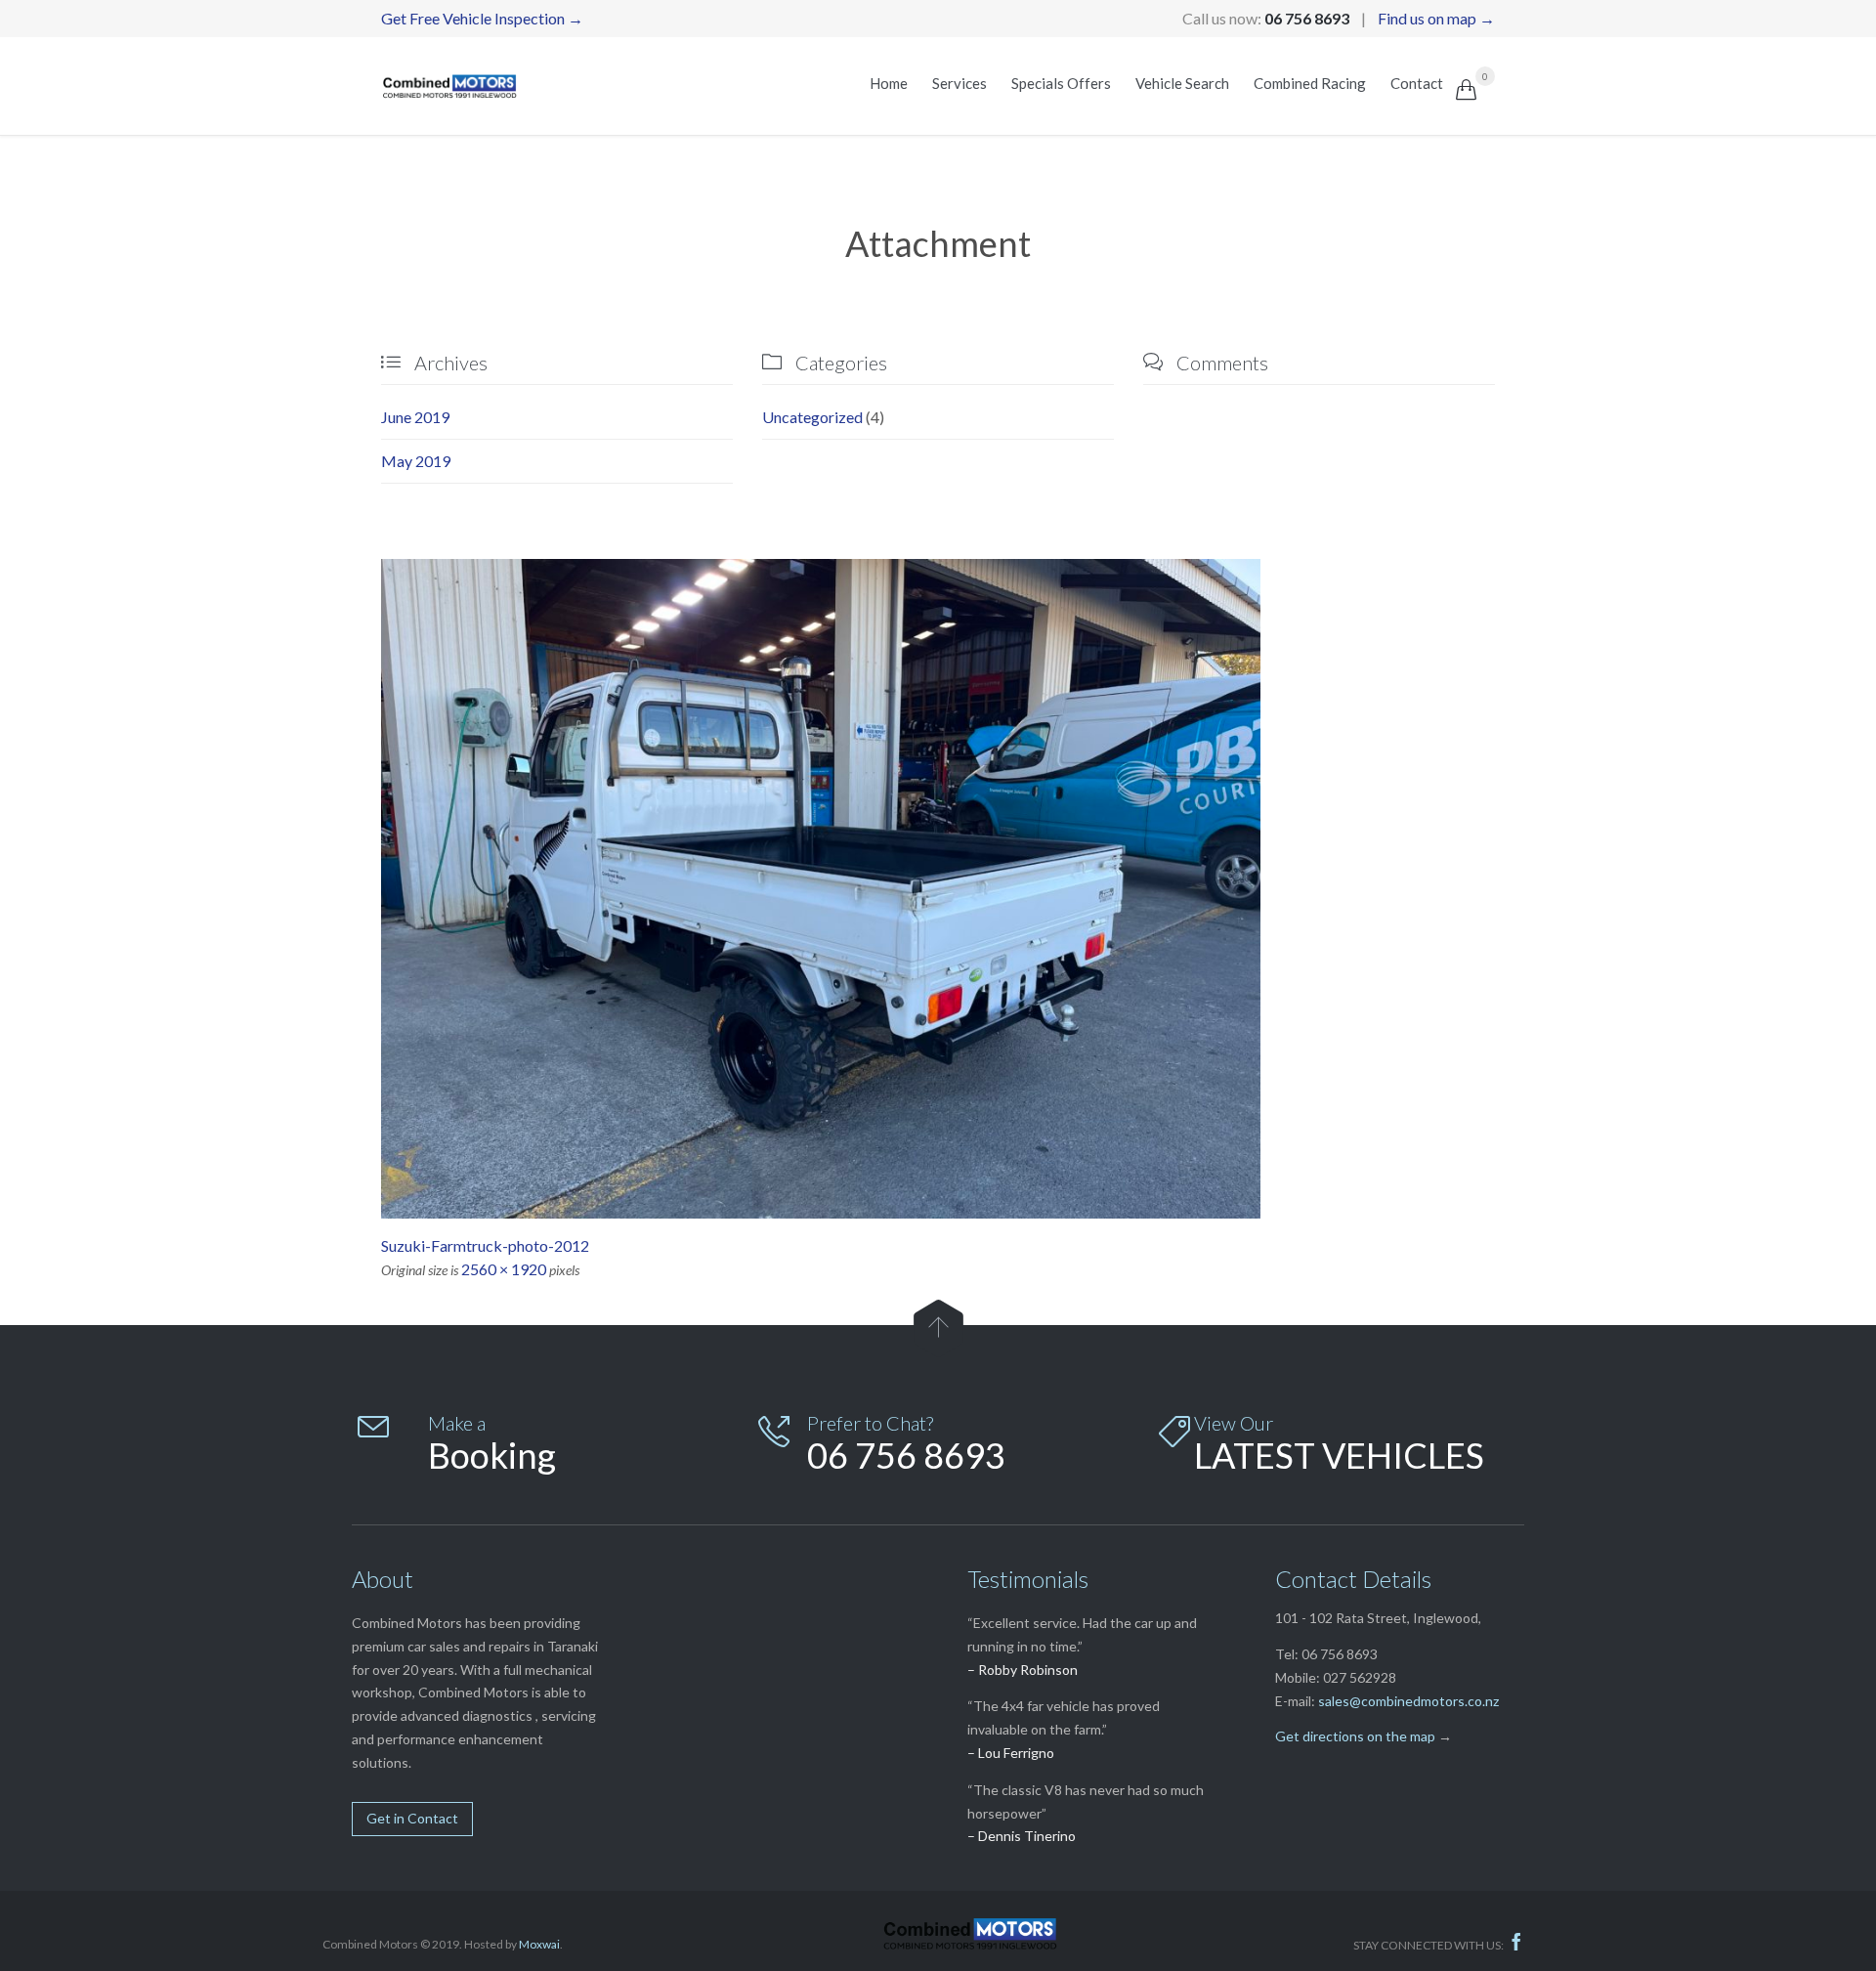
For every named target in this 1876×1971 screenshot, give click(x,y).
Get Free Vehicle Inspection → (482, 18)
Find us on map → (1436, 18)
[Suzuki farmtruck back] (938, 889)
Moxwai (539, 1944)
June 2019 (415, 417)
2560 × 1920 (504, 1269)
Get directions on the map (1355, 1736)
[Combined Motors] (450, 86)
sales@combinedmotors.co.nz (1408, 1701)
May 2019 (416, 461)
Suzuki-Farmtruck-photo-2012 (485, 1245)
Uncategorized (812, 417)
